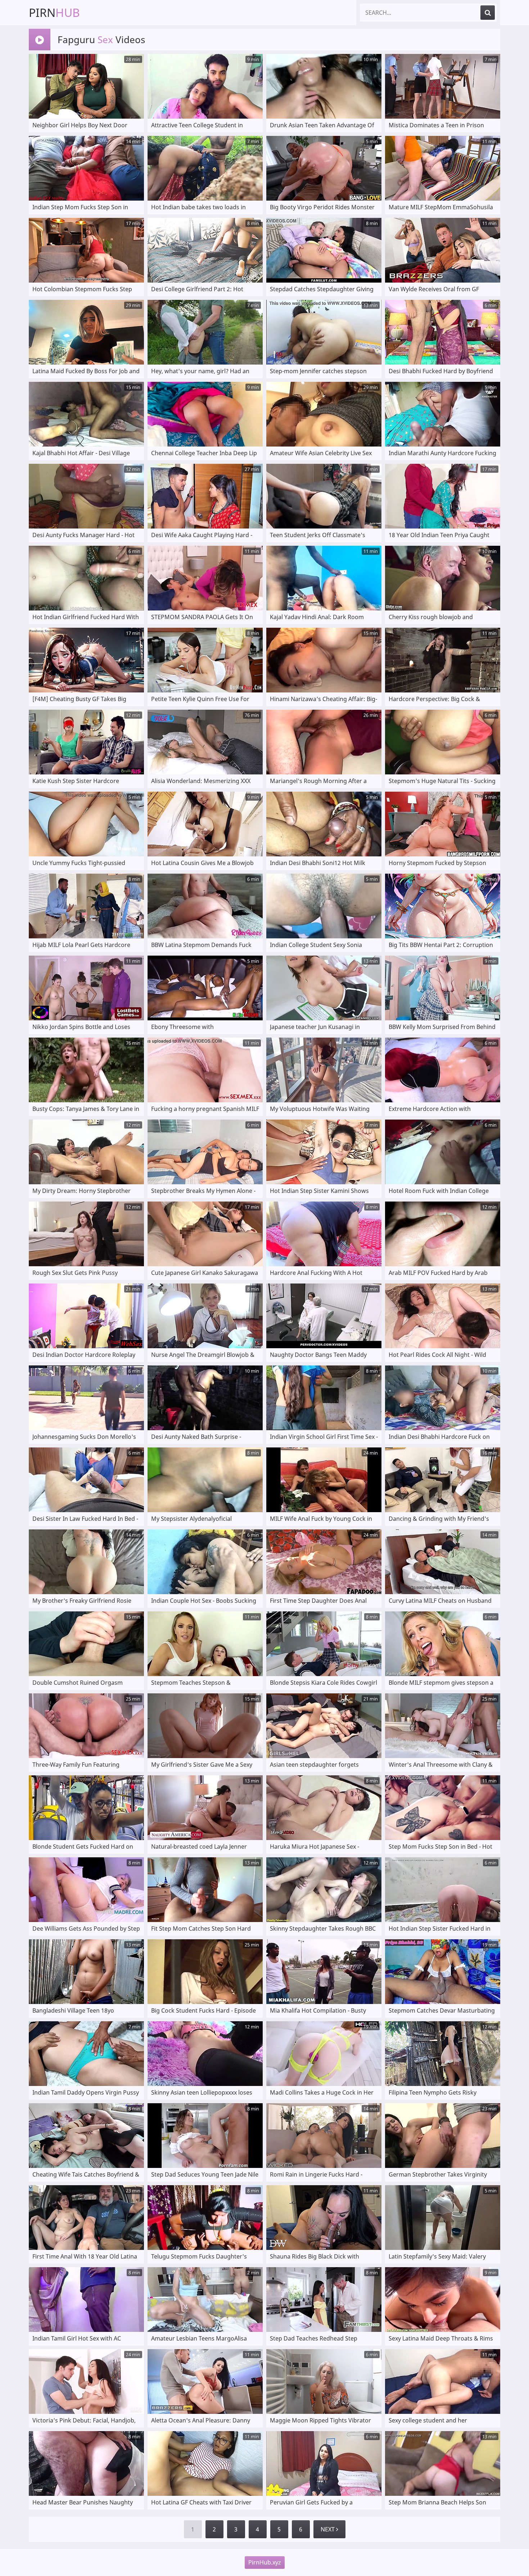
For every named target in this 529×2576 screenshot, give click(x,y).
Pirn (54, 12)
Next (328, 2529)
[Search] (488, 13)
